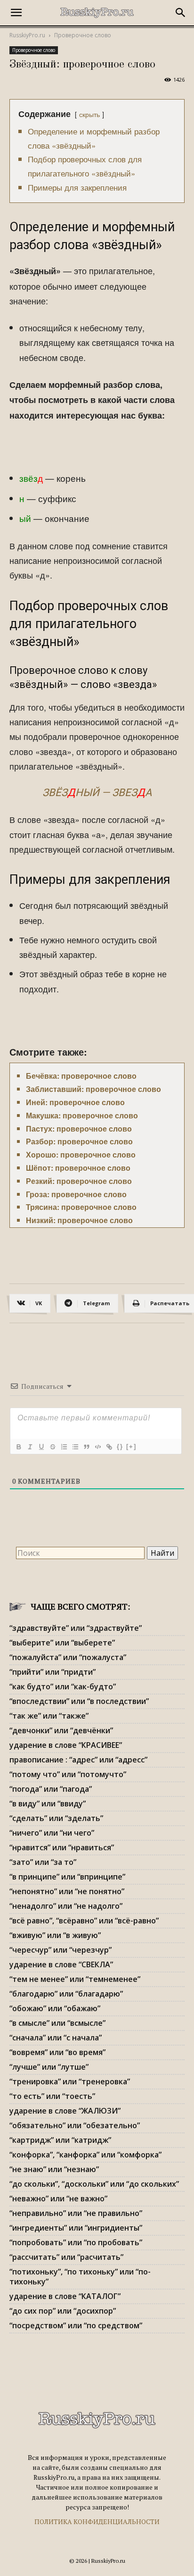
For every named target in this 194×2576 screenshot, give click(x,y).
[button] (16, 13)
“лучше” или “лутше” (49, 2067)
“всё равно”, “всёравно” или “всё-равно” (84, 1921)
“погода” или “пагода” (51, 1789)
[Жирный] (18, 1447)
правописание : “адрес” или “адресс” (78, 1760)
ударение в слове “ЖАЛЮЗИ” (65, 2111)
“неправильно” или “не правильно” (76, 2213)
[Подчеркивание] (41, 1447)
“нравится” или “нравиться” (62, 1847)
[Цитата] (86, 1447)
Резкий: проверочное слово (79, 1181)
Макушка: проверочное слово (82, 1115)
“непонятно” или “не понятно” (67, 1891)
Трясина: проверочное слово (81, 1207)
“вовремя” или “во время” (57, 2052)
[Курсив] (30, 1447)
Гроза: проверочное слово (76, 1194)
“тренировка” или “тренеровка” (70, 2081)
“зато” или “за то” (43, 1862)
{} (120, 1447)
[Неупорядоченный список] (75, 1447)
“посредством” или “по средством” (76, 2325)
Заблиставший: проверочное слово (93, 1089)
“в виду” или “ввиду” (48, 1804)
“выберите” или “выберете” (62, 1643)
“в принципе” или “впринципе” (67, 1877)
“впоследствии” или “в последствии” (79, 1701)
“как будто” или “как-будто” (63, 1687)
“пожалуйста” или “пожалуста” (68, 1657)
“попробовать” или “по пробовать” (76, 2242)
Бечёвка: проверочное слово (81, 1076)
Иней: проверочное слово (75, 1102)
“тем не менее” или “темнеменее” (75, 1979)
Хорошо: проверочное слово (81, 1154)
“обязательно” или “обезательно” (75, 2125)
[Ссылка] (109, 1447)
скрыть (89, 114)
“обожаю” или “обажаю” (55, 2008)
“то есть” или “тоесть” (52, 2096)
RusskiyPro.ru (27, 35)
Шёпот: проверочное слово (78, 1168)
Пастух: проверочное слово (79, 1129)
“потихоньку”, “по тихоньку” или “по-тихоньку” (80, 2277)
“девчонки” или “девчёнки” (61, 1730)
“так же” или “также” (49, 1716)
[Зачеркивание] (52, 1447)
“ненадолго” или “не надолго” (66, 1906)
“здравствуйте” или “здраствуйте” (76, 1628)
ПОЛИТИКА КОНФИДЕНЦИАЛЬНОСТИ (97, 2521)
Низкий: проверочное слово (79, 1220)
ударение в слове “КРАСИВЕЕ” (66, 1745)
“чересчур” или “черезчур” (61, 1950)
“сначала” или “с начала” (56, 2038)
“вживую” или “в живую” (55, 1935)
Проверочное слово (83, 35)
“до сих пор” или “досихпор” (63, 2311)
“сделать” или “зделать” (56, 1818)
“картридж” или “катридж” (60, 2140)
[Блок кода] (97, 1447)
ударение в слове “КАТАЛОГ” (65, 2296)
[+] (131, 1447)
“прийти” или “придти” (53, 1672)
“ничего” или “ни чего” (52, 1833)
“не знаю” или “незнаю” (54, 2169)
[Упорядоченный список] (64, 1447)
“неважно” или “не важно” (58, 2198)
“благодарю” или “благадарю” (66, 1994)
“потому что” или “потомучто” (68, 1774)
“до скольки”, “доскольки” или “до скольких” (94, 2184)
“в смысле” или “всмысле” (57, 2023)
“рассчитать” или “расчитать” (66, 2257)
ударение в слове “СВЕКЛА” (61, 1964)
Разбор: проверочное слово (79, 1141)
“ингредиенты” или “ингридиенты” (76, 2228)
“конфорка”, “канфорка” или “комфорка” (85, 2155)
